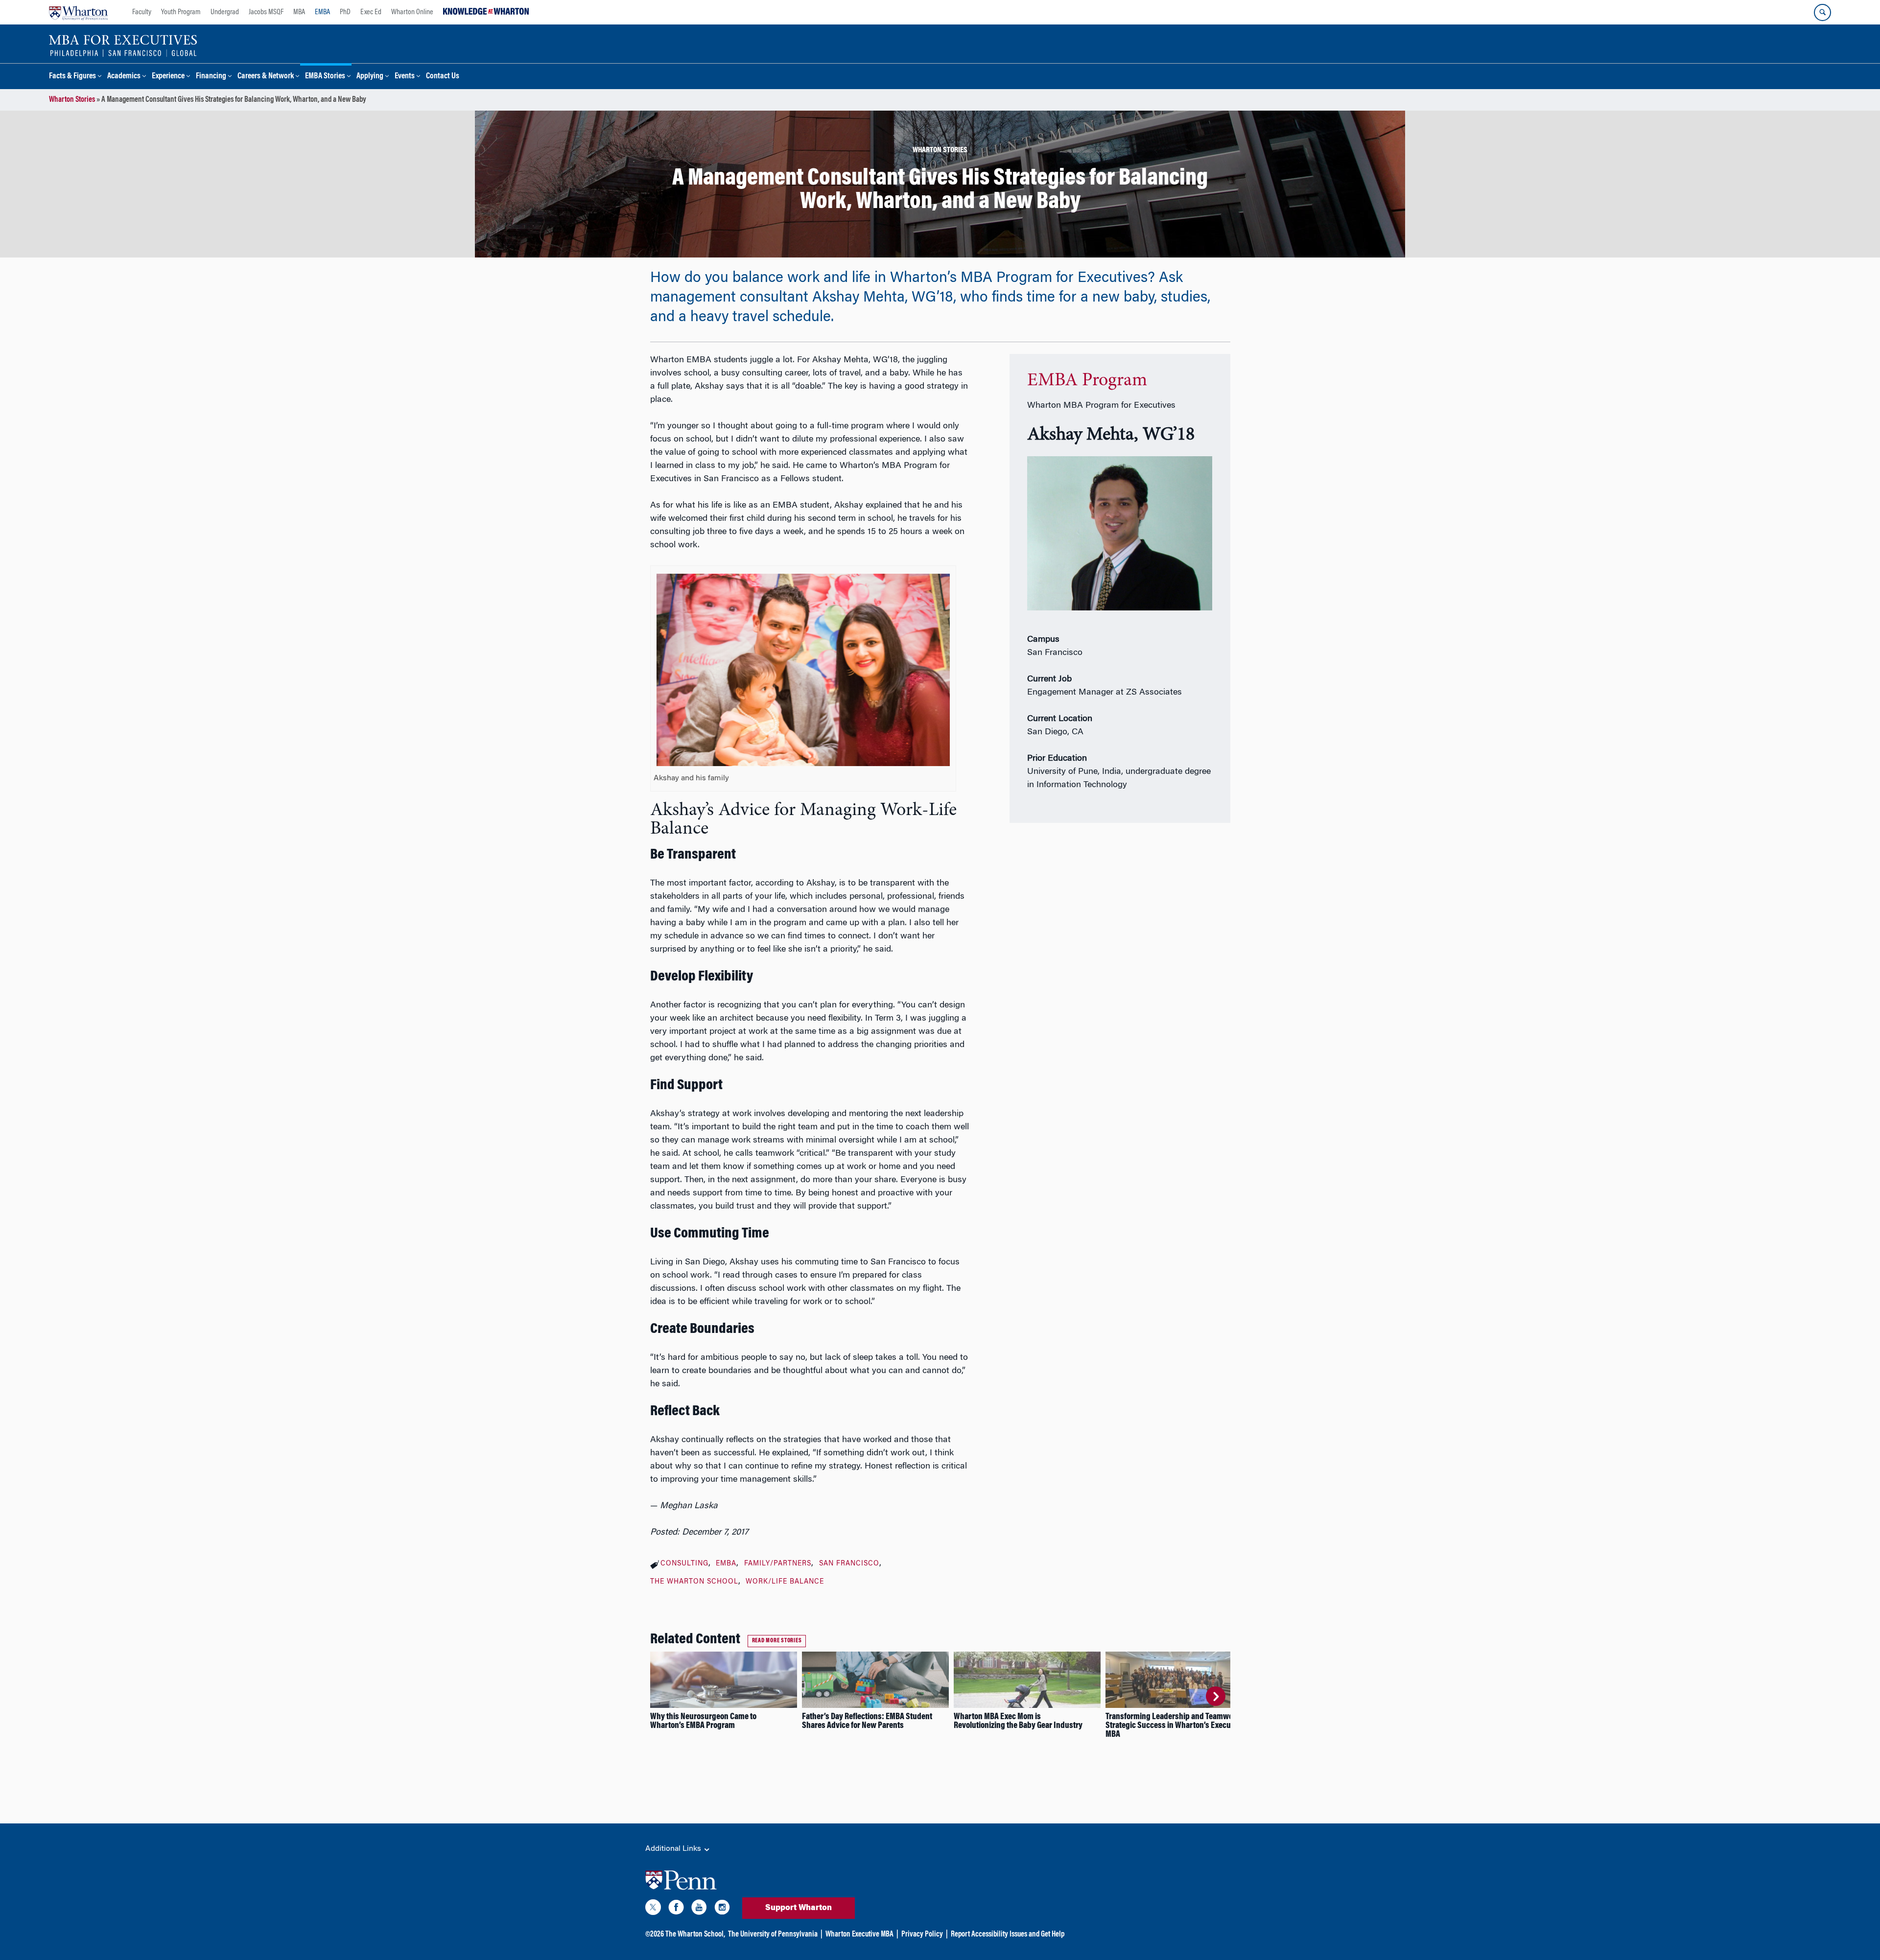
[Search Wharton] (1822, 12)
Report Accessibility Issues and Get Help (1008, 1935)
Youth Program (181, 12)
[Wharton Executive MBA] (123, 45)
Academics (124, 77)
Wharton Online (412, 12)
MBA (299, 12)
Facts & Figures (72, 77)
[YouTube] (699, 1909)
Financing (211, 77)
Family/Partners (778, 1564)
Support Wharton (799, 1908)
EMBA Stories (325, 77)
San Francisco (849, 1564)
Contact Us (443, 77)
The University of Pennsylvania (773, 1935)
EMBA (322, 12)
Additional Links (674, 1849)
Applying (370, 77)
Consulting (684, 1564)
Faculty (142, 12)
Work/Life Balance (785, 1582)
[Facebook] (676, 1909)
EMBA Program (1087, 381)
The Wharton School (694, 1582)
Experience (168, 77)
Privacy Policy (922, 1935)
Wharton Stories (72, 100)
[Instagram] (722, 1909)
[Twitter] (653, 1909)
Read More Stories (777, 1641)
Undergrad (225, 12)
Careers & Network (266, 77)
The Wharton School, (695, 1935)
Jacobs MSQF (266, 12)
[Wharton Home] (78, 12)
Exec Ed (371, 12)
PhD (345, 12)
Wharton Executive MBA (859, 1935)
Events (405, 77)
